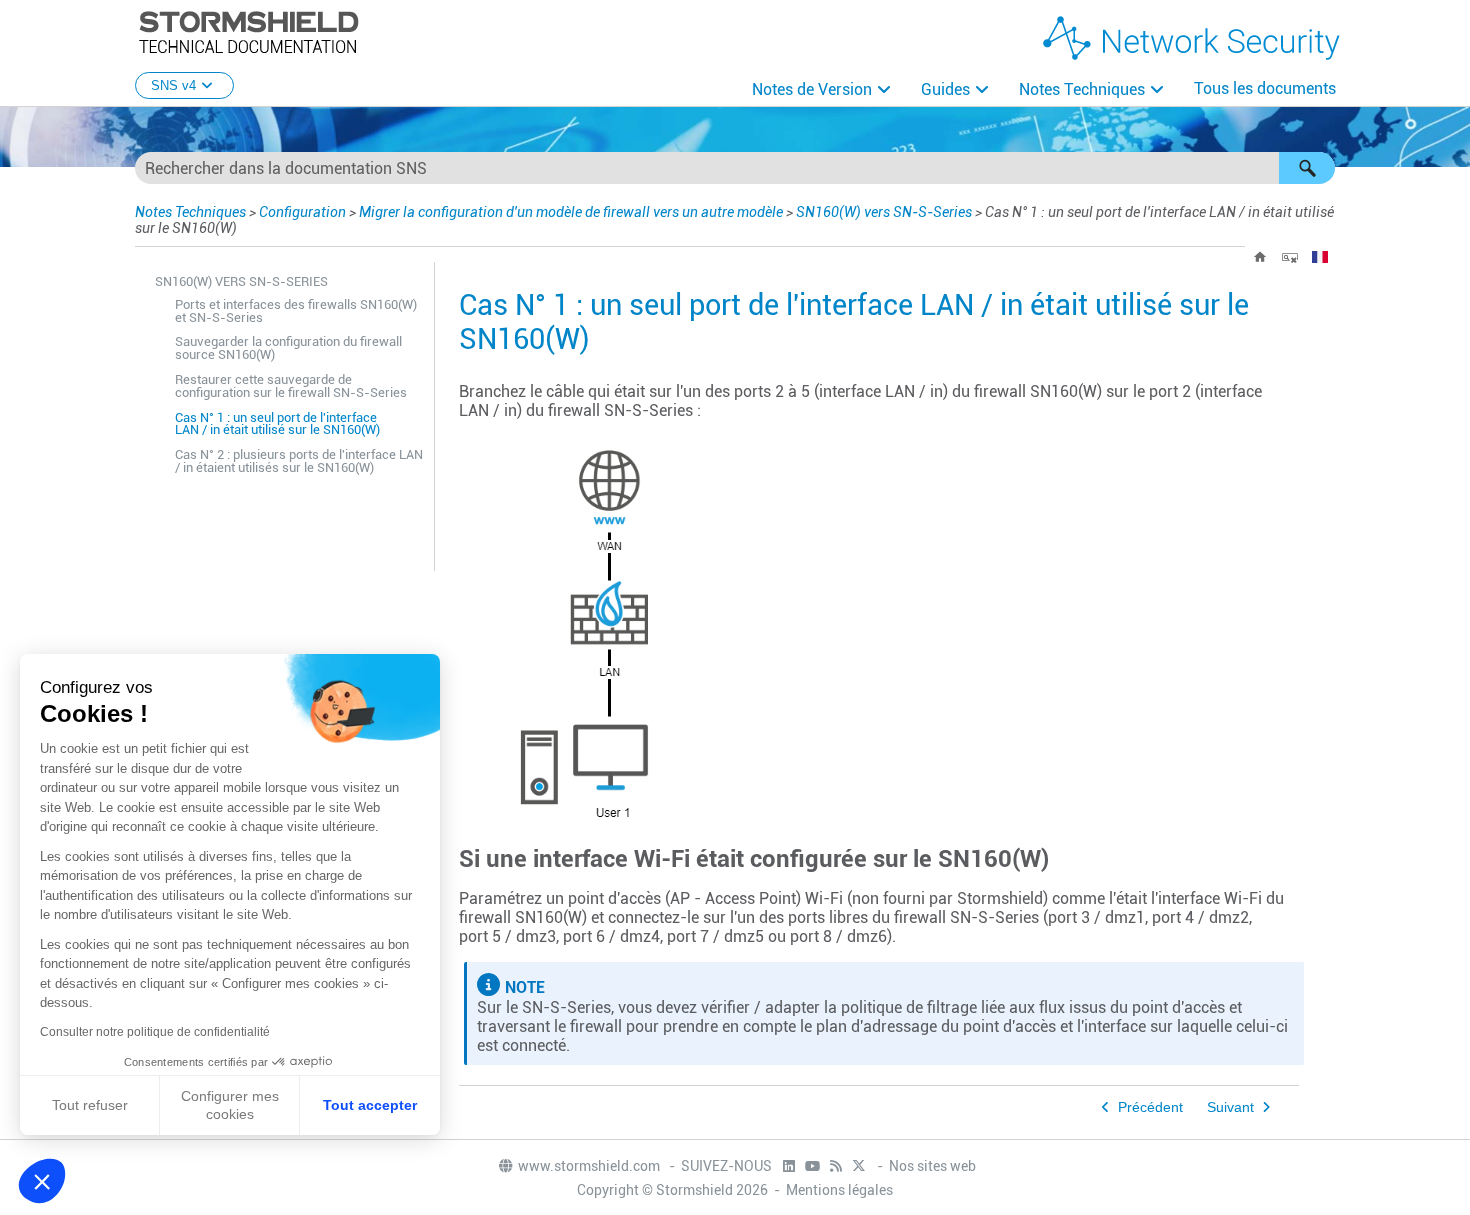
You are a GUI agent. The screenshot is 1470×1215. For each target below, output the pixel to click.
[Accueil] (1260, 257)
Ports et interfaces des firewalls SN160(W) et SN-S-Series (296, 311)
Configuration (302, 212)
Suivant (1230, 1107)
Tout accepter (370, 1105)
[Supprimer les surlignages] (1290, 257)
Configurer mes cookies (230, 1105)
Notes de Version (812, 89)
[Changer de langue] (1320, 257)
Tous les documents (1265, 88)
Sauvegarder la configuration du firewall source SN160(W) (288, 348)
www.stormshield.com (590, 1166)
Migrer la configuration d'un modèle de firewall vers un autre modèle (571, 212)
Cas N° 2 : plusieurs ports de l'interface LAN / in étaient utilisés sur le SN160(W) (299, 461)
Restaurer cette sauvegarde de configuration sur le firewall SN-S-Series (291, 386)
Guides (945, 89)
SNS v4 (173, 85)
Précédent (1150, 1107)
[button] (1307, 168)
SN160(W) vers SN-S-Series (884, 212)
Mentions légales (839, 1190)
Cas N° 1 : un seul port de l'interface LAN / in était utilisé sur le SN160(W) (277, 424)
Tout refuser (90, 1105)
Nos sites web (932, 1166)
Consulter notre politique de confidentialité (155, 1032)
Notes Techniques (1082, 89)
